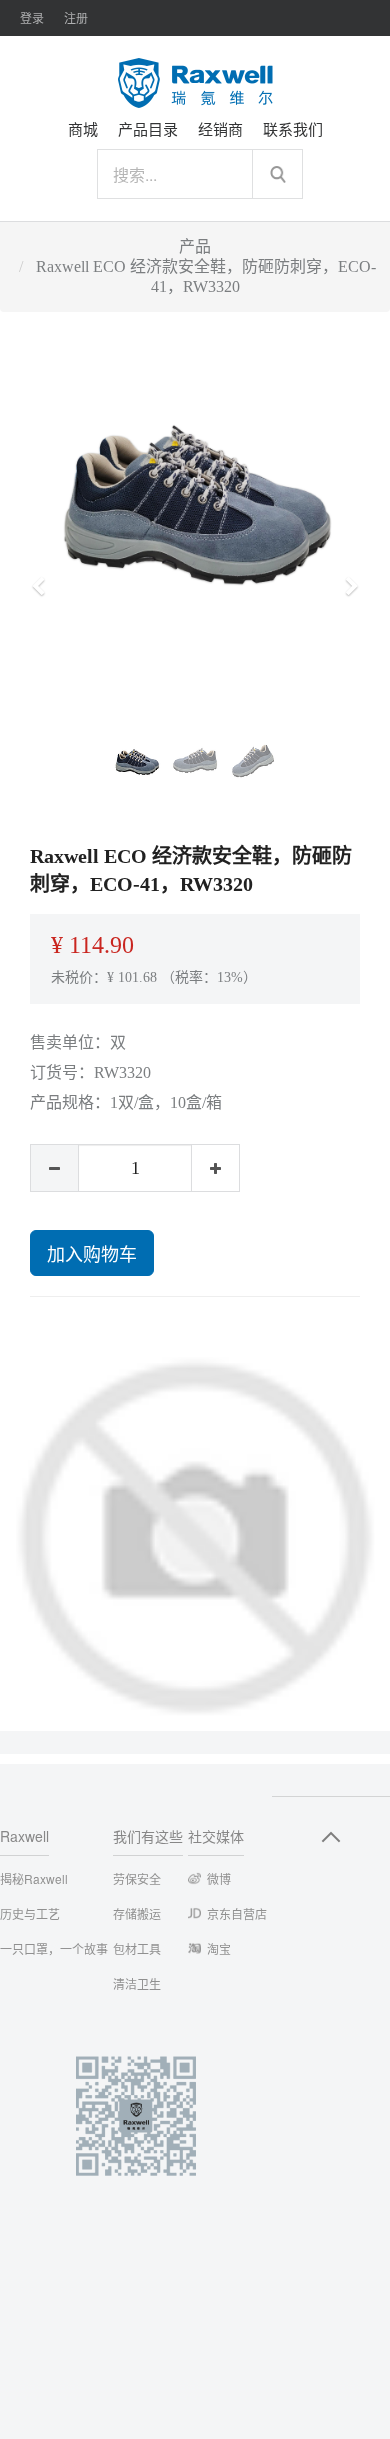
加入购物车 (92, 1253)
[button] (45, 577)
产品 (195, 246)
